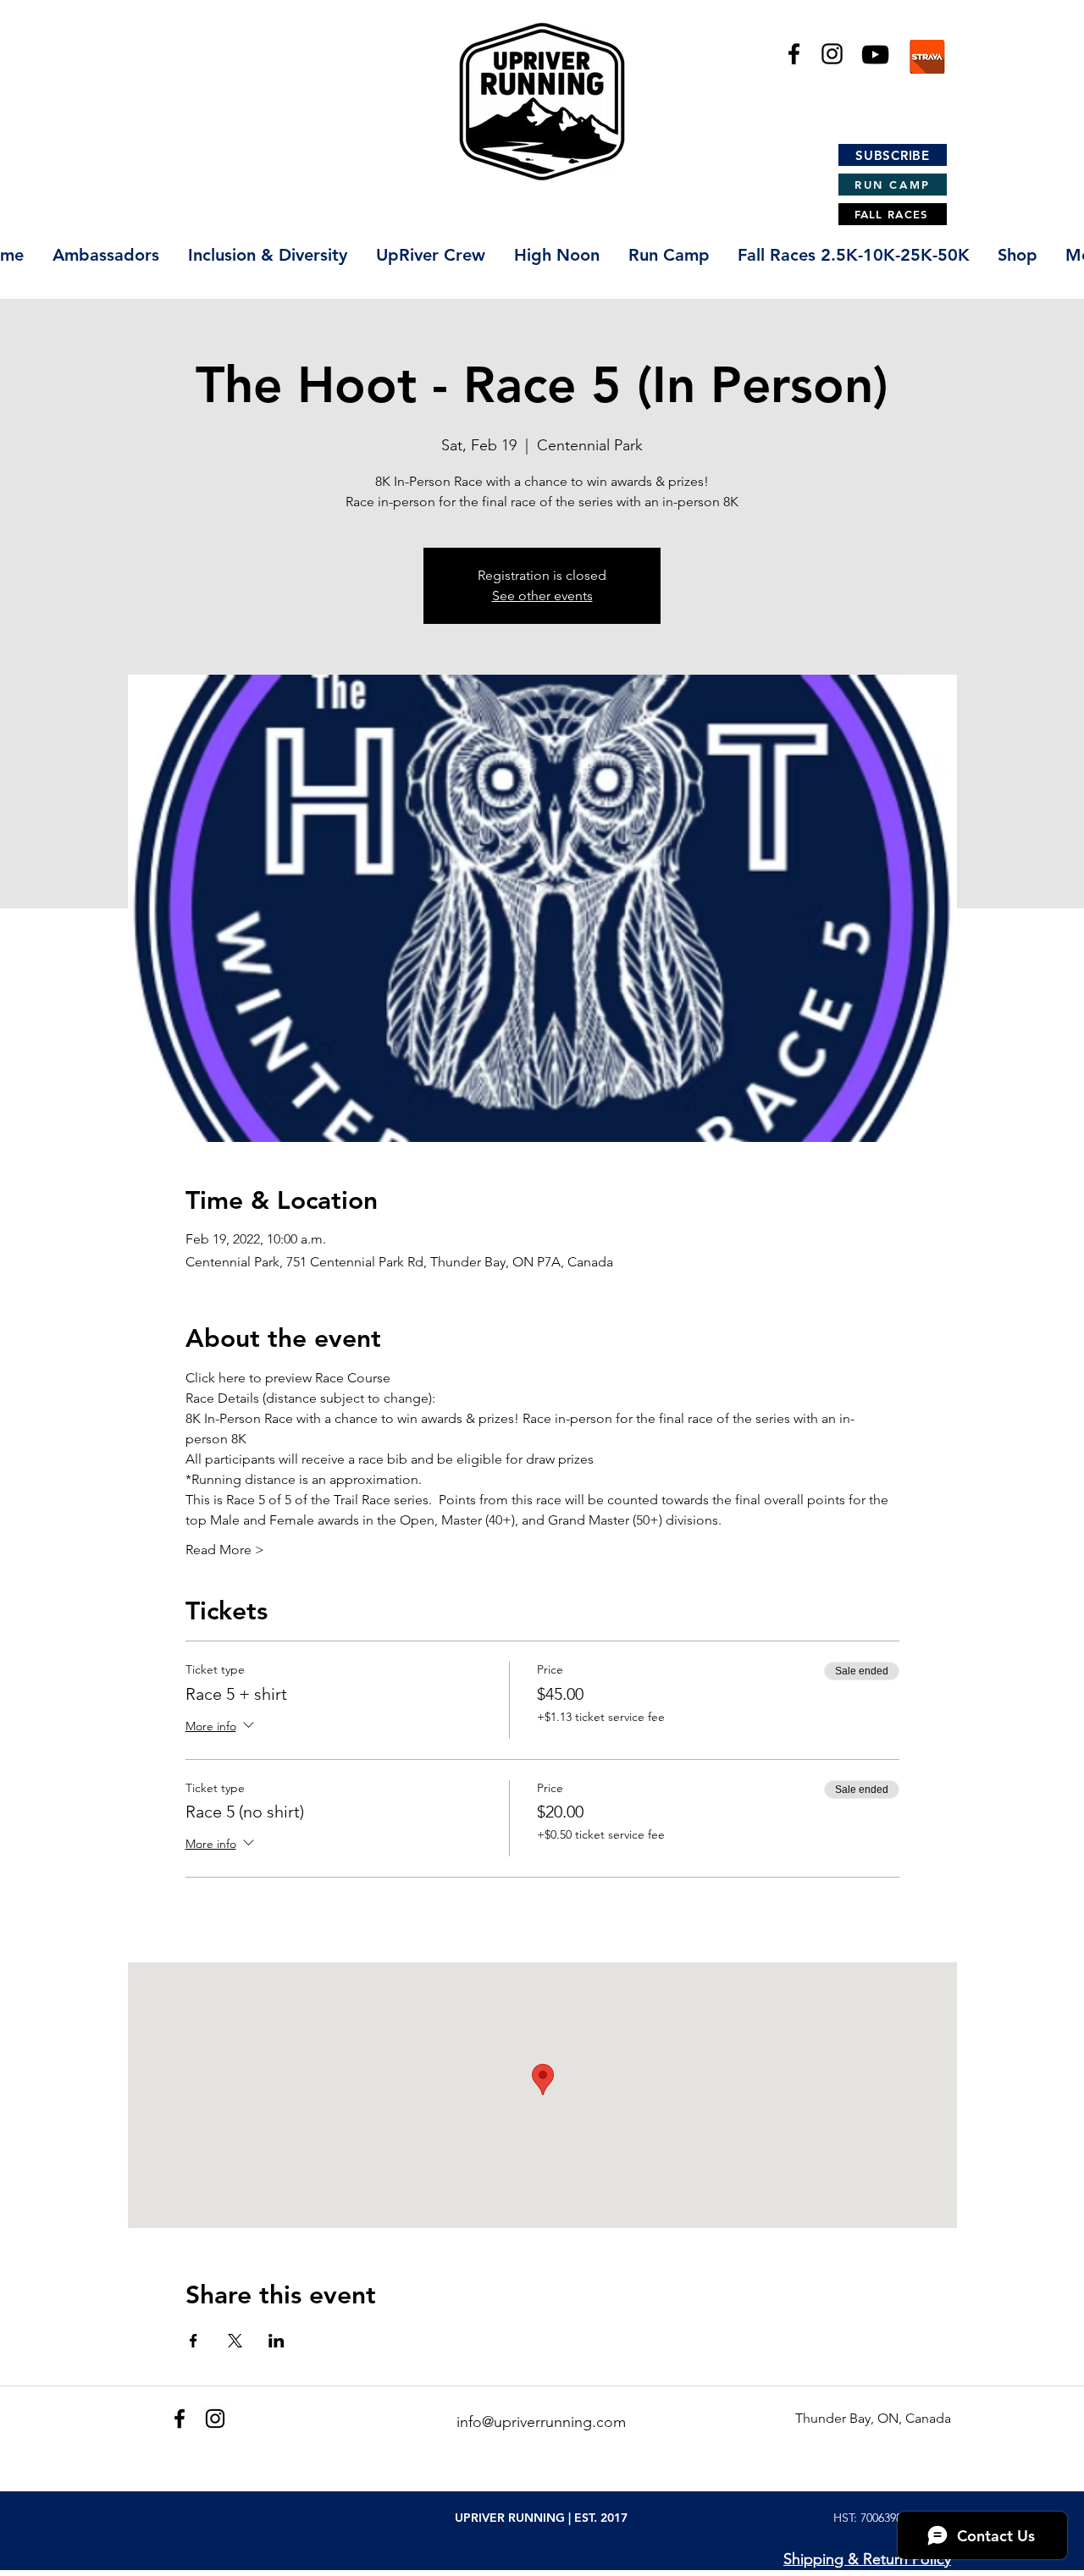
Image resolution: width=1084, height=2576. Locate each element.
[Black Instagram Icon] (832, 54)
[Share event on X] (235, 2341)
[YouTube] (875, 55)
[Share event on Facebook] (194, 2341)
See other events (542, 596)
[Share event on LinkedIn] (277, 2341)
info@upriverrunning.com (541, 2422)
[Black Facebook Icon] (794, 54)
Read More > (225, 1550)
